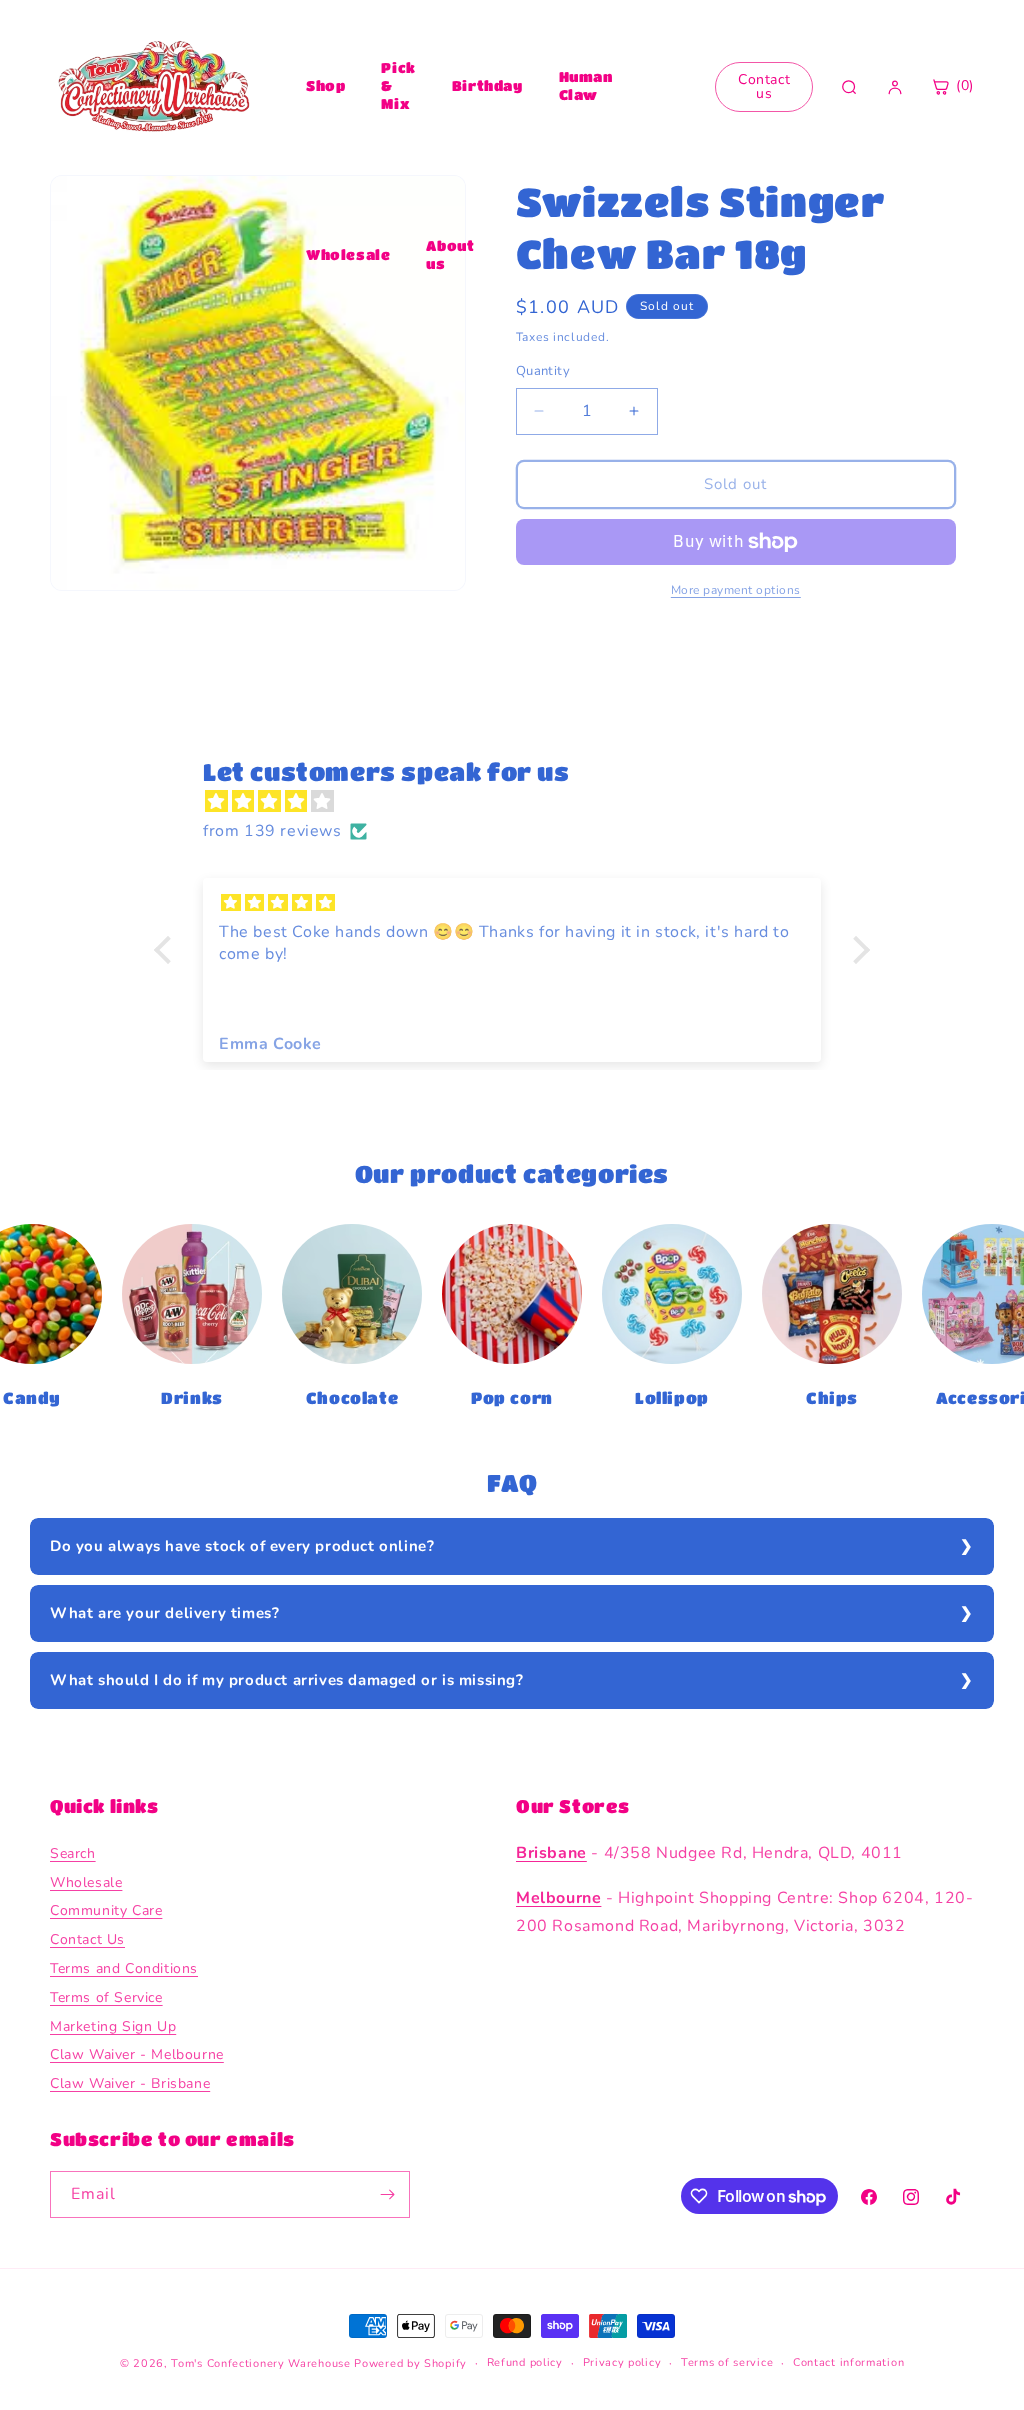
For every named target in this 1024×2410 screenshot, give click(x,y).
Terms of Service (106, 1997)
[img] (522, 802)
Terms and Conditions (124, 1968)
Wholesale (348, 254)
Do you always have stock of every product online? (242, 1546)
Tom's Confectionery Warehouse (260, 2363)
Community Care (106, 1910)
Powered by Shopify (410, 2363)
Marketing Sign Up (113, 2026)
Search (73, 1853)
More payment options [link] (736, 590)
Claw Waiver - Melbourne (137, 2054)
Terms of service (727, 2362)
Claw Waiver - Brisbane (130, 2083)
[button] (168, 950)
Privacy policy (622, 2362)
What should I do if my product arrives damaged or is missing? (287, 1680)
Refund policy (525, 2362)
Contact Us (87, 1939)
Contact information (848, 2362)
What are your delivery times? (164, 1613)
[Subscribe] (387, 2194)
